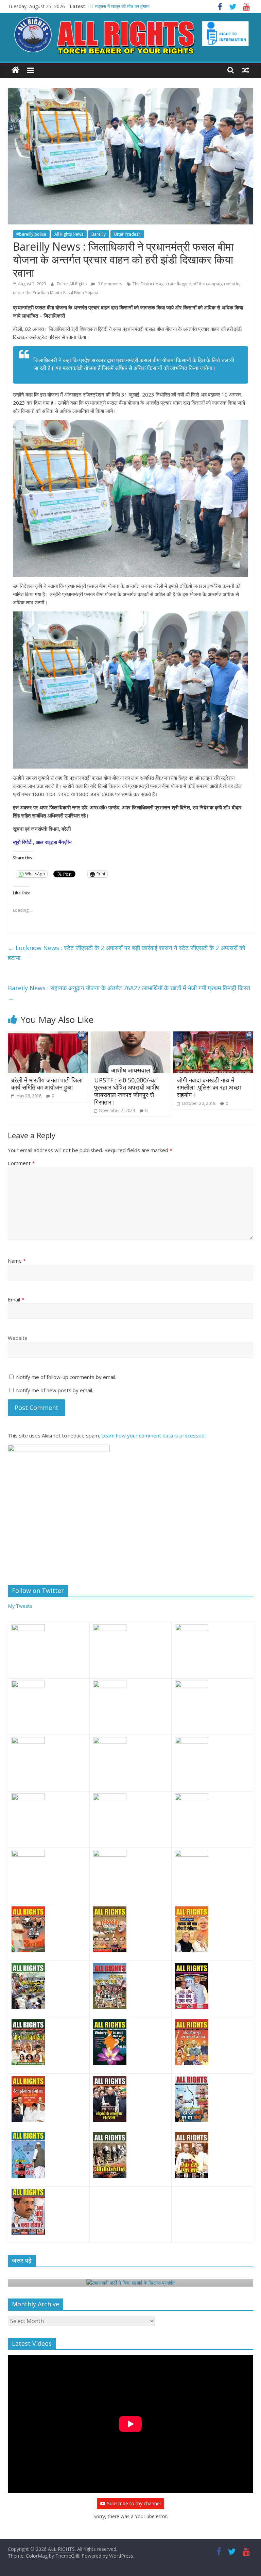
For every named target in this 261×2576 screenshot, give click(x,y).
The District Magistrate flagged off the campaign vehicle (186, 284)
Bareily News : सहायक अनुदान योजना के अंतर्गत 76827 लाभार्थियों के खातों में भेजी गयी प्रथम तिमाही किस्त (129, 993)
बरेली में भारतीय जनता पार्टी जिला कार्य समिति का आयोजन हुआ (47, 1084)
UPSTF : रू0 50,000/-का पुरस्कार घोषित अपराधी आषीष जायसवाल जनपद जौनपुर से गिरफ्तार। (127, 1091)
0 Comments (109, 284)
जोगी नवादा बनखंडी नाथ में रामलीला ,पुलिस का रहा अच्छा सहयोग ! (209, 1087)
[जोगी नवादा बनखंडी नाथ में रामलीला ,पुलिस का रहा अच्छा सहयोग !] (213, 1036)
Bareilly (99, 234)
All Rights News (69, 234)
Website (18, 1338)
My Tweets (20, 1606)
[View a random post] (246, 70)
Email (16, 1299)
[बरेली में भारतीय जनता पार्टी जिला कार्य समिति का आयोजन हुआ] (48, 1036)
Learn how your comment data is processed (153, 1435)
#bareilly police (31, 234)
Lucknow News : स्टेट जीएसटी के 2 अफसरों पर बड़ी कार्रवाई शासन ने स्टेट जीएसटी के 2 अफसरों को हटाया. (126, 953)
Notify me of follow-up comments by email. (66, 1377)
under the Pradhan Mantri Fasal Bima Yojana (56, 293)
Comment (21, 1163)
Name (17, 1261)
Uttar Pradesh (127, 234)
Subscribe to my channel (134, 2503)
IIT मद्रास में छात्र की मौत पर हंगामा (119, 6)
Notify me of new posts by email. (55, 1390)
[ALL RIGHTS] (15, 70)
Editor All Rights (72, 284)
